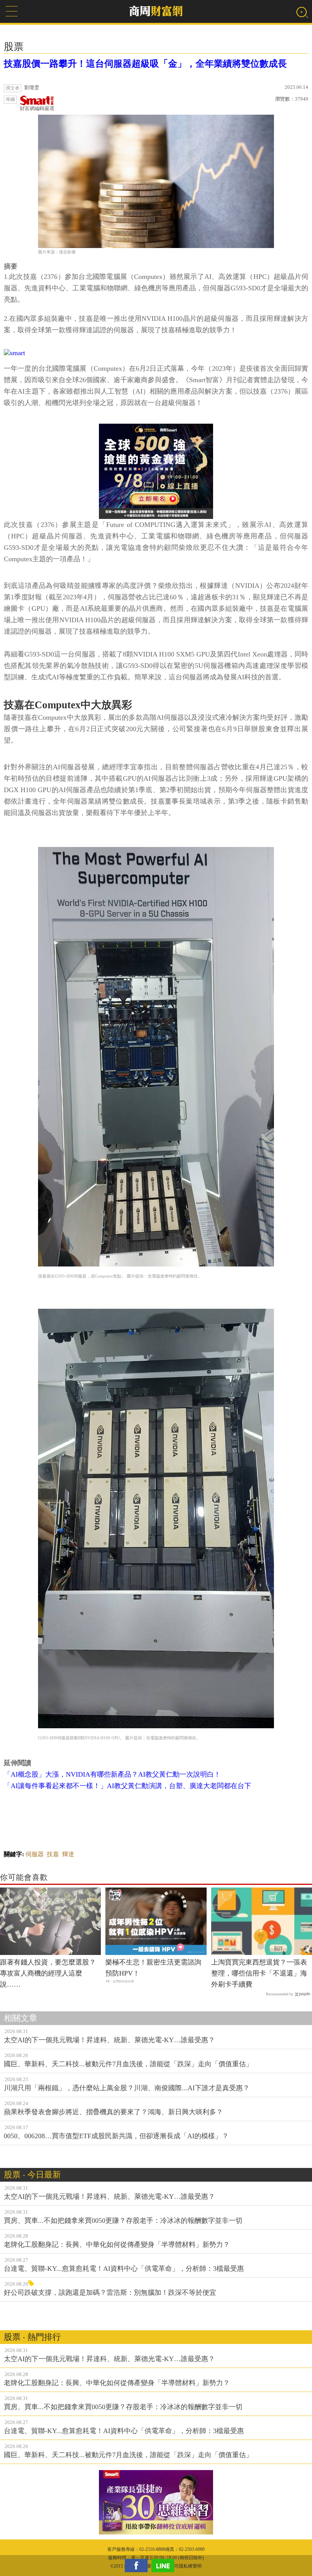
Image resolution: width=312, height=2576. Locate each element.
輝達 (68, 1854)
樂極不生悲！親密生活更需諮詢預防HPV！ (153, 1968)
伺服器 (35, 1854)
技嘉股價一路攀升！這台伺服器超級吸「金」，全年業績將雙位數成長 (145, 64)
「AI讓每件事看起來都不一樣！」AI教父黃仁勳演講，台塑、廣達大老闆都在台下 (127, 1786)
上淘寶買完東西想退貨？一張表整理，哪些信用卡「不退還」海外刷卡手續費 (259, 1973)
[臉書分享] (138, 2566)
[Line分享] (165, 2566)
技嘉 (53, 1854)
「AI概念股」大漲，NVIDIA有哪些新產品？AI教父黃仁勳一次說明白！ (112, 1774)
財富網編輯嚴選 (37, 108)
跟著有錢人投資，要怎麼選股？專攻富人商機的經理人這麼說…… (48, 1973)
